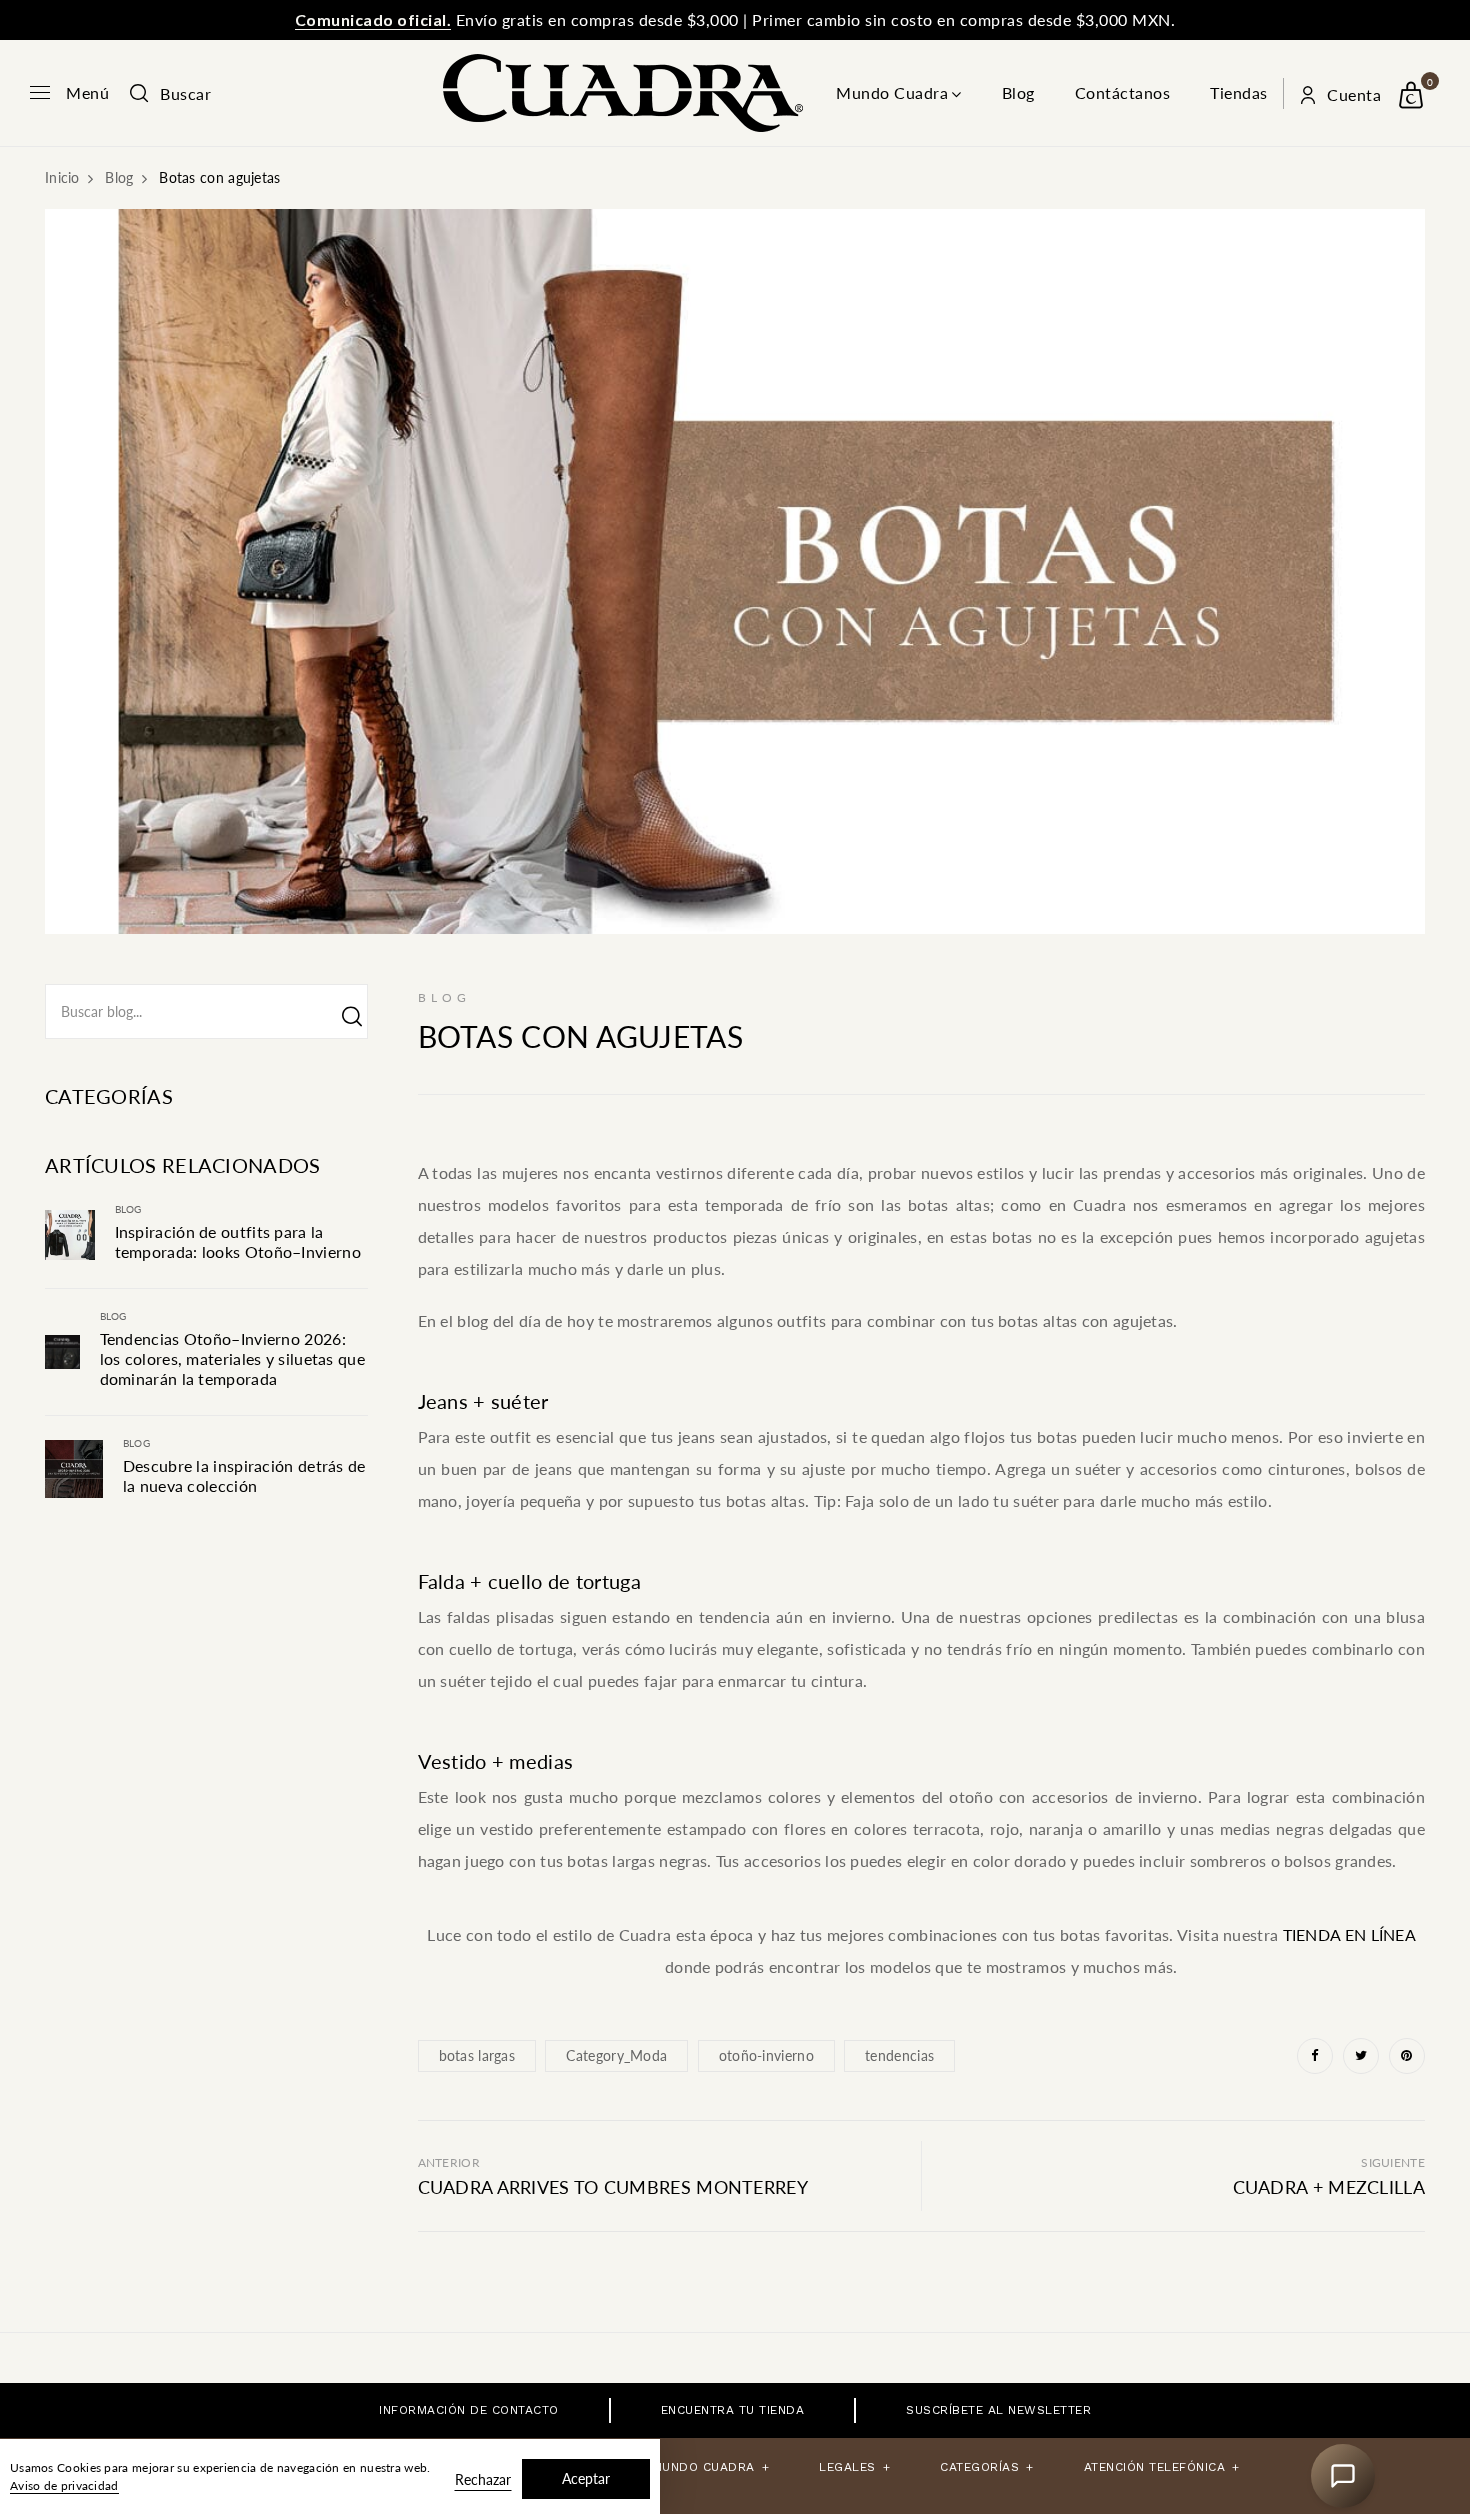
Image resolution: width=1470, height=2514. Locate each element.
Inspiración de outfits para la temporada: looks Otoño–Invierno (238, 1241)
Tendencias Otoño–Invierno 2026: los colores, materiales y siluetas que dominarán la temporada (232, 1358)
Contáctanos (1123, 92)
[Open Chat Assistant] (1343, 2476)
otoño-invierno (766, 2055)
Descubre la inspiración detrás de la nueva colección (244, 1475)
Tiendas (1239, 92)
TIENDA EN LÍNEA (1349, 1934)
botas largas (477, 2055)
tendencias (899, 2055)
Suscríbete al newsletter (998, 2410)
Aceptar (586, 2478)
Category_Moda (616, 2055)
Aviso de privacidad (64, 2485)
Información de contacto (469, 2410)
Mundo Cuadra (892, 92)
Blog (1018, 92)
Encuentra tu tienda (733, 2410)
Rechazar (483, 2479)
